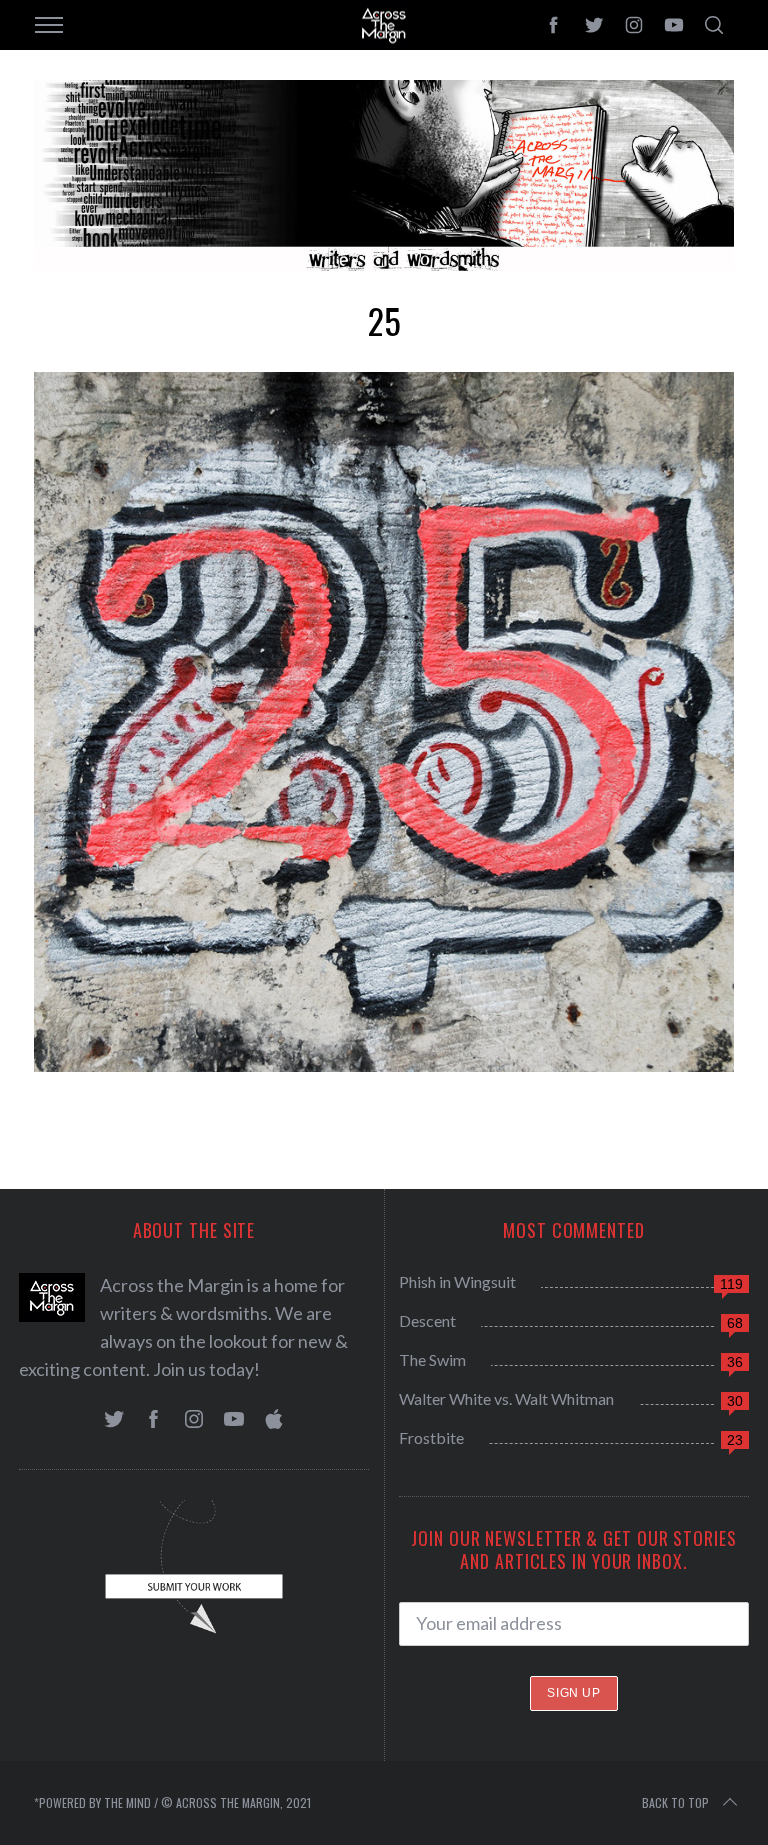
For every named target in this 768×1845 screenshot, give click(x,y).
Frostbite (431, 1437)
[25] (384, 1065)
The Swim (432, 1359)
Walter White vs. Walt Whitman (506, 1398)
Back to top (675, 1802)
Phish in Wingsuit (457, 1281)
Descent (427, 1320)
